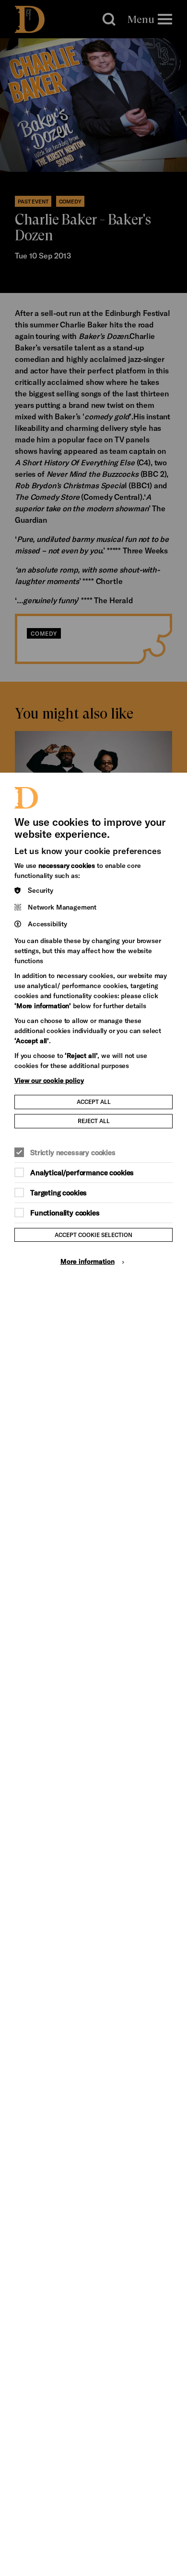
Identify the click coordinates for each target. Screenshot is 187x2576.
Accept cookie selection (93, 1235)
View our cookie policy (49, 1080)
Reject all (94, 1121)
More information (88, 1261)
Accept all (94, 1102)
